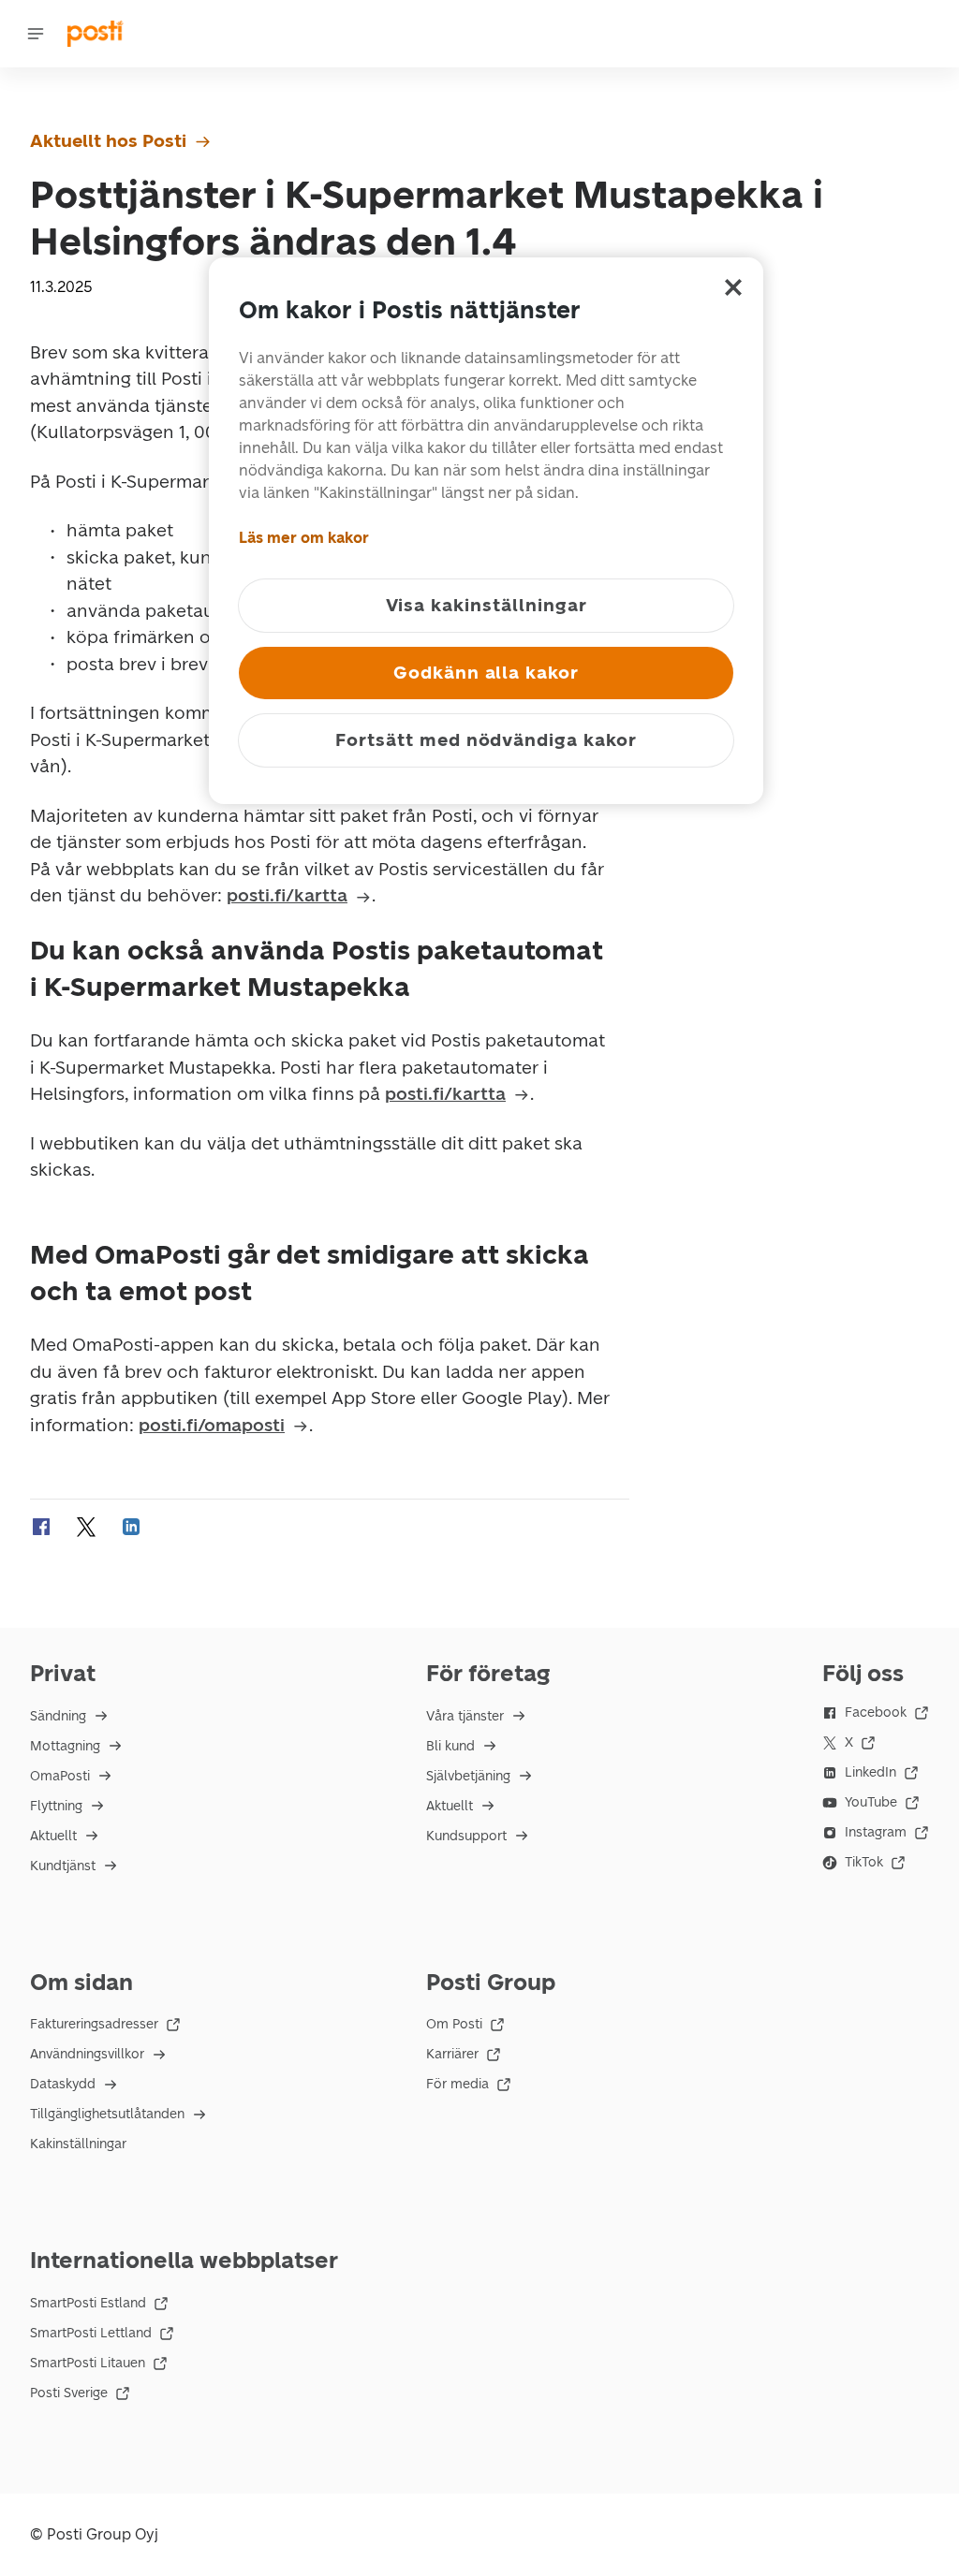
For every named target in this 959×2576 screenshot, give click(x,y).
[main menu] (36, 34)
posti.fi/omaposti (212, 1425)
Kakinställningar (78, 2144)
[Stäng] (733, 287)
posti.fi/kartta (287, 895)
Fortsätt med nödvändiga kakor (486, 740)
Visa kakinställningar (487, 605)
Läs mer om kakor (304, 538)
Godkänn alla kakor (486, 673)
